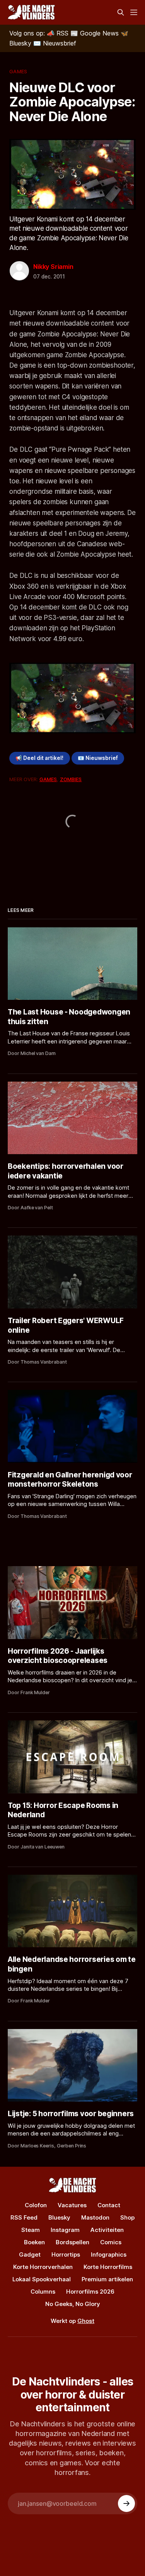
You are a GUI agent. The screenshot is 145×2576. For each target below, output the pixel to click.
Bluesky (59, 2217)
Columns (43, 2292)
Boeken (34, 2242)
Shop (127, 2217)
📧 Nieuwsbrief (98, 758)
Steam (31, 2230)
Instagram (65, 2230)
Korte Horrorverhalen (43, 2267)
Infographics (109, 2254)
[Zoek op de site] (121, 12)
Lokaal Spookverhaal (42, 2279)
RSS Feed (24, 2217)
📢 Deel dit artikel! (39, 758)
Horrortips (66, 2254)
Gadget (30, 2254)
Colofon (36, 2205)
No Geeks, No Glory (73, 2304)
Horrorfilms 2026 (90, 2292)
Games (18, 71)
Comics (111, 2242)
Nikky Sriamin (53, 267)
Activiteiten (107, 2230)
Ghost (86, 2321)
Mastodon (95, 2217)
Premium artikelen (107, 2279)
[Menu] (134, 12)
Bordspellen (72, 2242)
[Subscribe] (126, 2503)
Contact (109, 2205)
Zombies (71, 779)
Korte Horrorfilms (108, 2267)
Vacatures (72, 2205)
